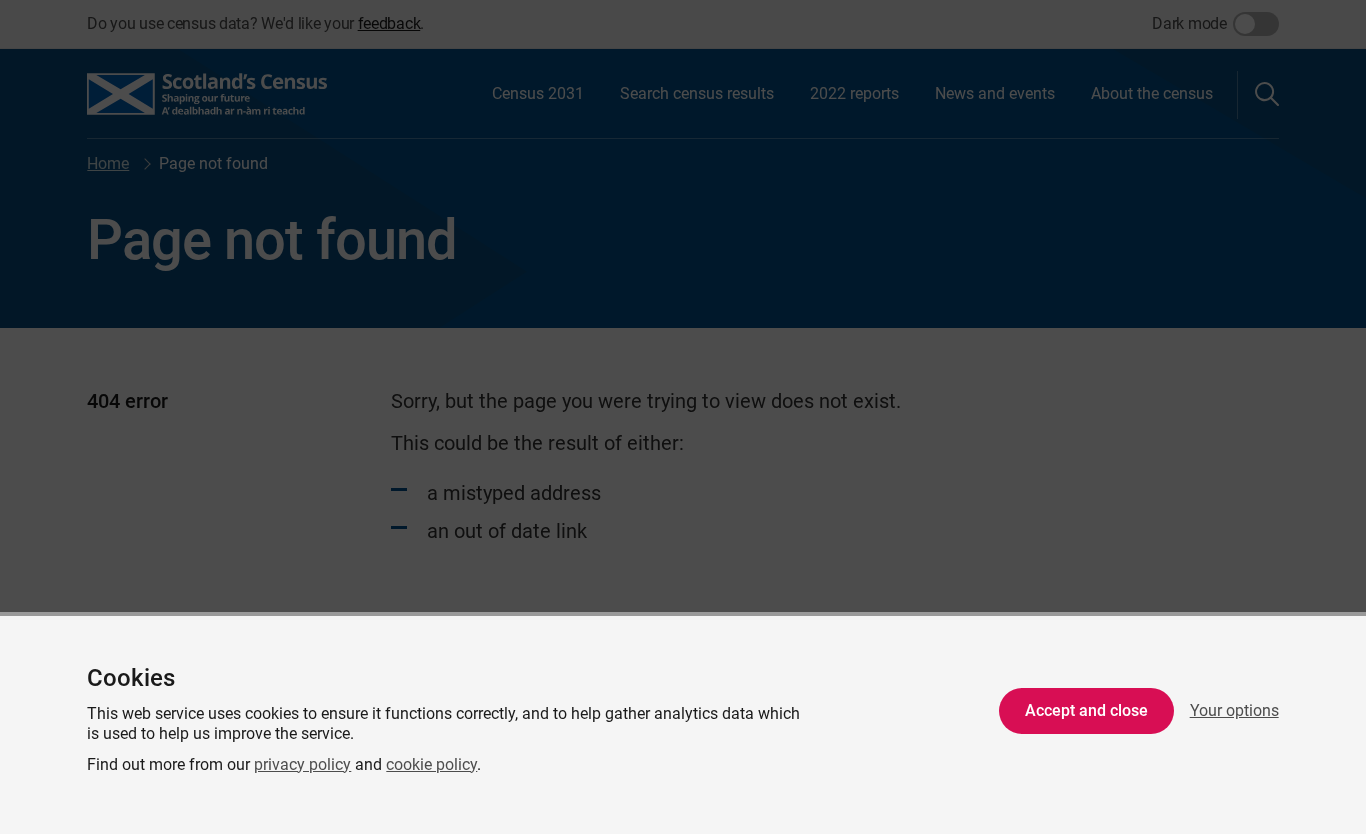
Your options (1234, 710)
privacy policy (302, 764)
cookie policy (431, 764)
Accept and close (1086, 710)
